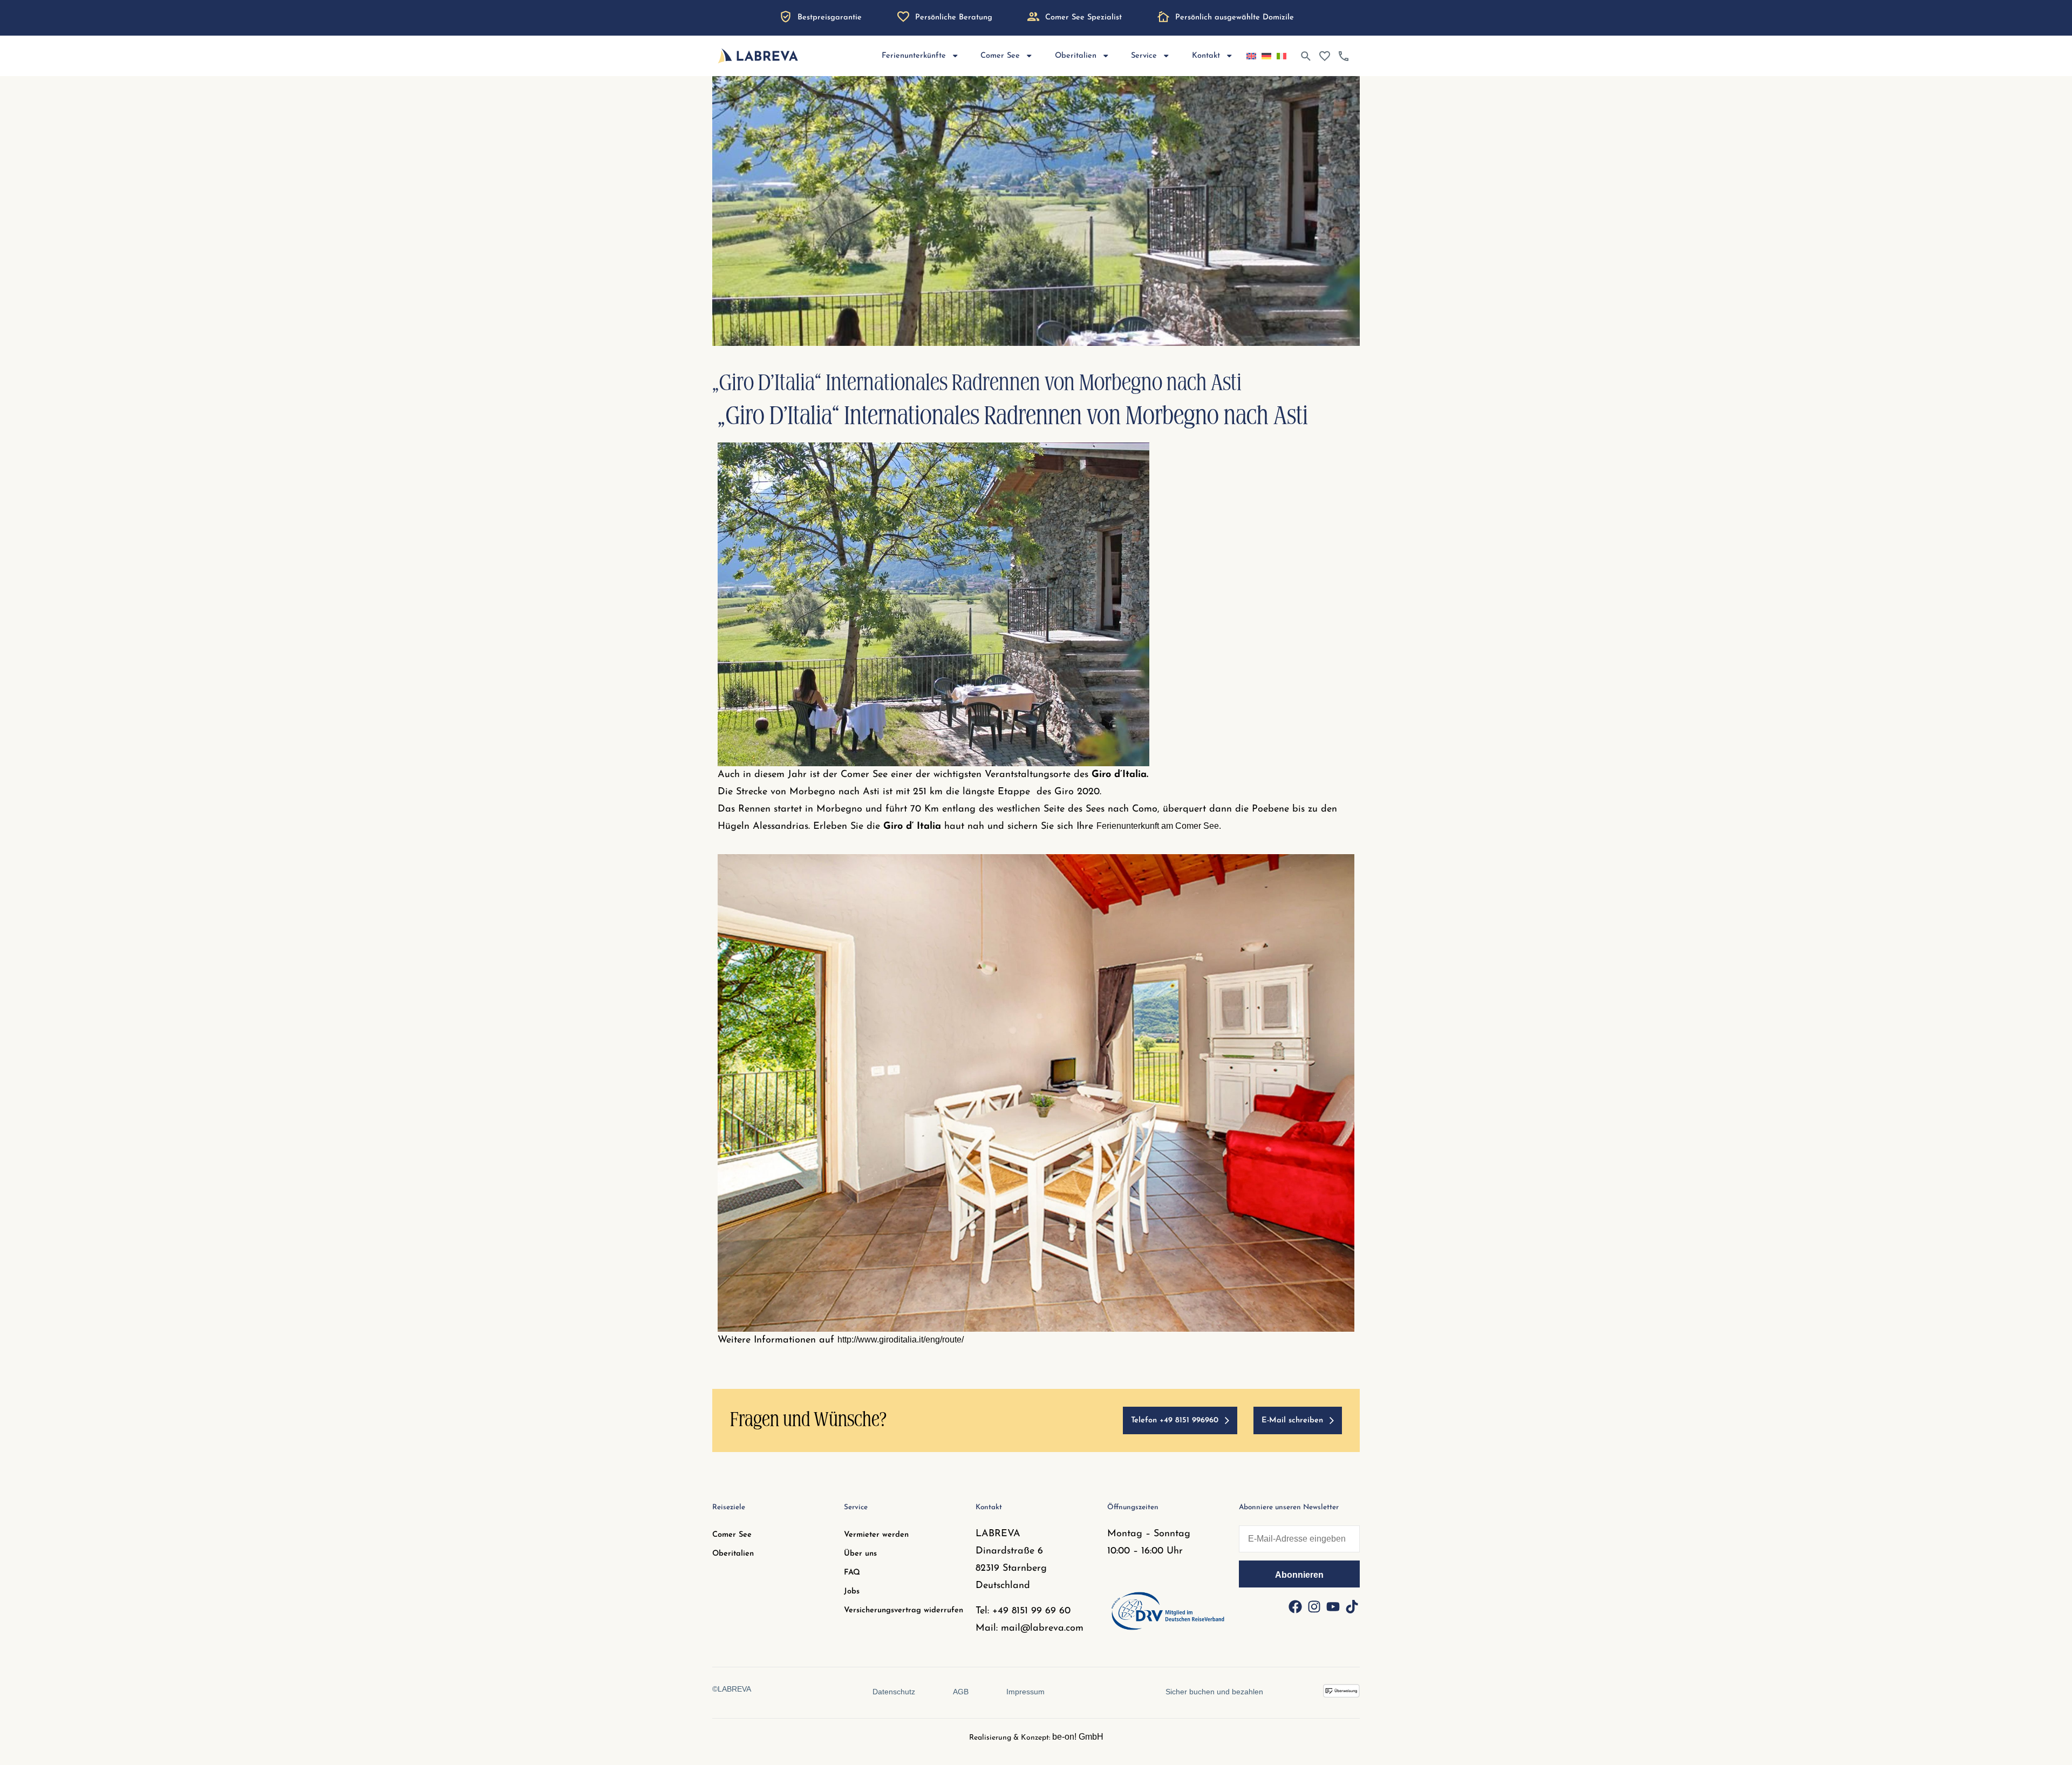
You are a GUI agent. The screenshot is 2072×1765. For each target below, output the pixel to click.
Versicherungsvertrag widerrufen (904, 1610)
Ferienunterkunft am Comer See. (1160, 826)
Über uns (860, 1554)
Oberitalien (733, 1554)
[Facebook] (1295, 1606)
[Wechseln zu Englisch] (1251, 56)
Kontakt (1206, 56)
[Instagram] (1314, 1606)
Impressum (1025, 1692)
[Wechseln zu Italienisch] (1282, 56)
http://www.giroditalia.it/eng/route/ (901, 1340)
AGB (961, 1692)
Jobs (852, 1592)
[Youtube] (1333, 1606)
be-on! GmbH (1078, 1737)
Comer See (732, 1535)
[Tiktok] (1352, 1606)
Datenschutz (894, 1692)
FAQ (852, 1573)
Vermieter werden (876, 1535)
